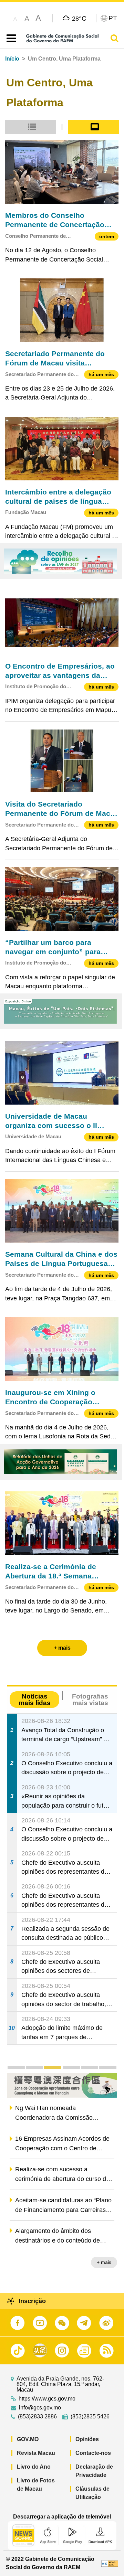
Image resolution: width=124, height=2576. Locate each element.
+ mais (104, 2262)
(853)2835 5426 (90, 2417)
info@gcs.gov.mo (40, 2408)
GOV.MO (28, 2439)
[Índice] (10, 39)
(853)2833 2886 (37, 2417)
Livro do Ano (34, 2467)
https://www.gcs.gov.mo (47, 2399)
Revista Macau (36, 2453)
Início (12, 59)
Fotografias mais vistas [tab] (90, 1700)
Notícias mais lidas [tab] (35, 1700)
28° (79, 18)
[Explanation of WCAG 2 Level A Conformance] (110, 2563)
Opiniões (87, 2439)
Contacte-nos (93, 2453)
